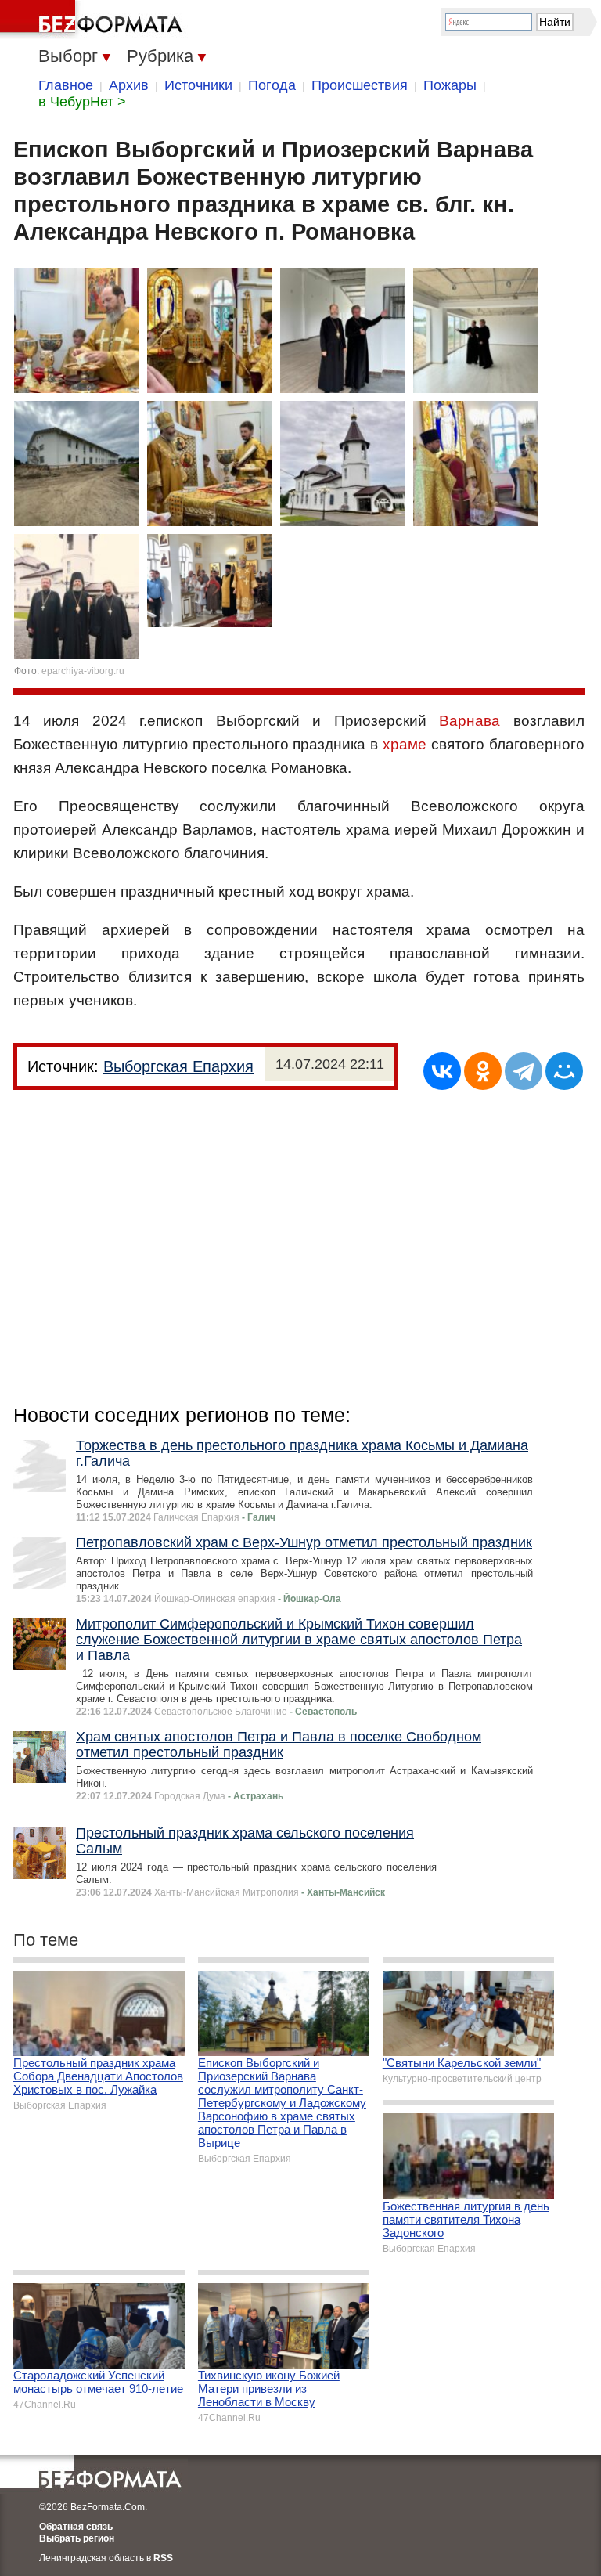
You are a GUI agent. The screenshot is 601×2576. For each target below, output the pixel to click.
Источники (198, 85)
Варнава (470, 721)
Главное (66, 85)
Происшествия (360, 85)
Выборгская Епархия (178, 1066)
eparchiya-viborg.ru (83, 671)
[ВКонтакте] (442, 1071)
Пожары (450, 85)
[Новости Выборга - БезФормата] (94, 20)
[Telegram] (524, 1071)
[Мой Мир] (564, 1071)
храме (405, 744)
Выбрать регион (77, 2538)
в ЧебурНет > (82, 102)
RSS (163, 2558)
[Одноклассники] (483, 1071)
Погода (272, 85)
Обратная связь (76, 2527)
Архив (129, 85)
